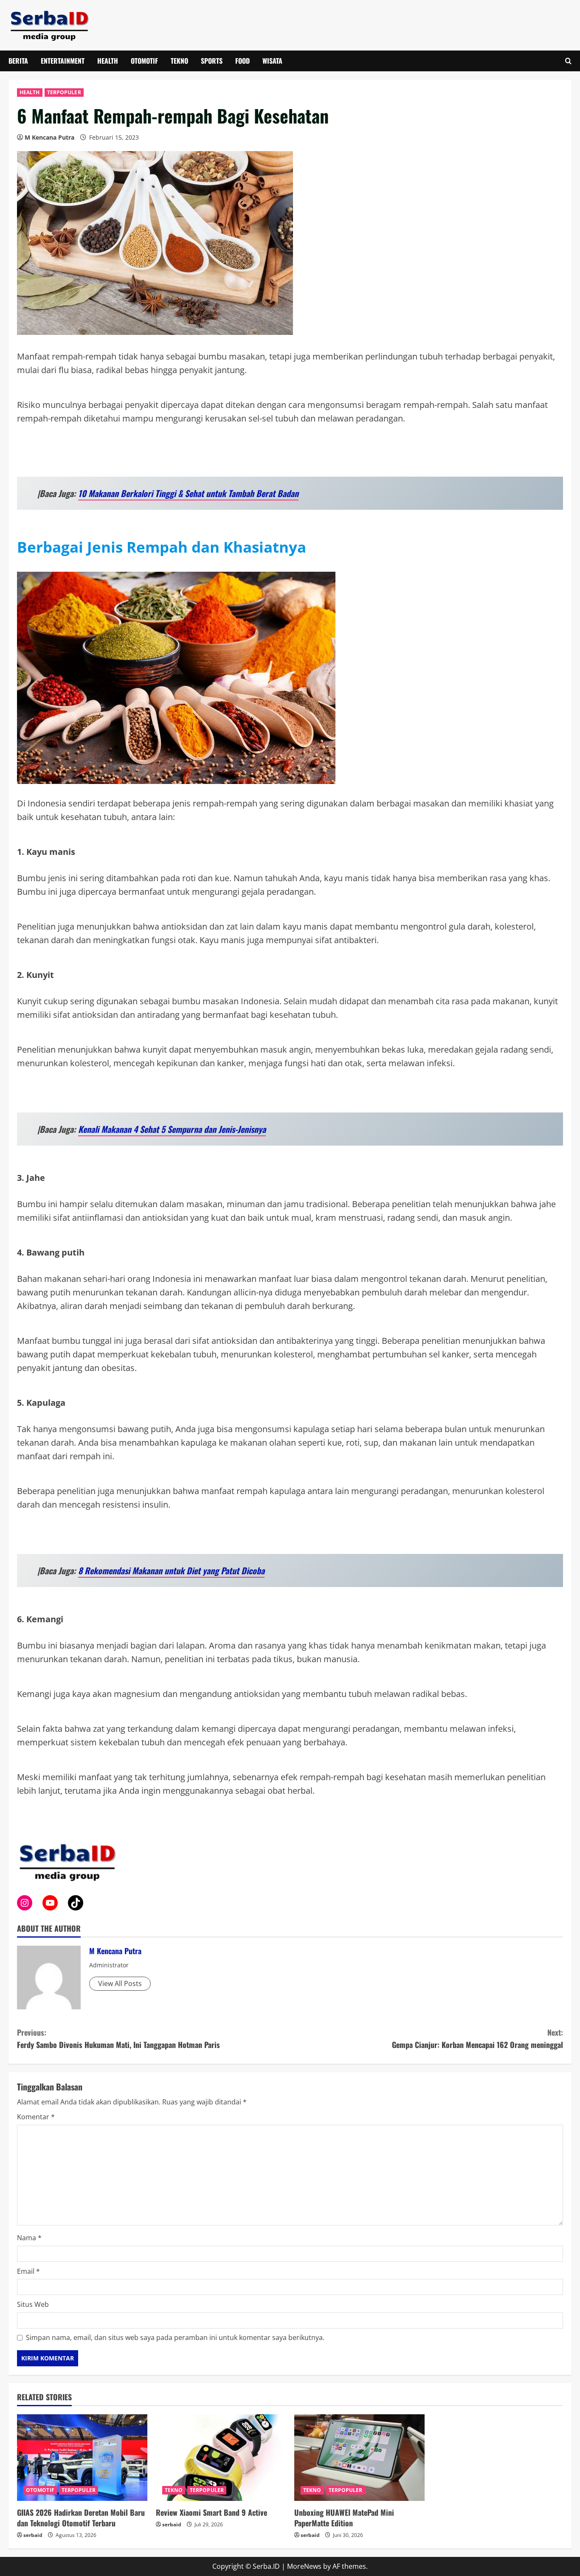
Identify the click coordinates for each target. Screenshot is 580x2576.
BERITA (18, 61)
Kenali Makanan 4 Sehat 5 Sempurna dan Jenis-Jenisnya (172, 1129)
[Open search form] (568, 61)
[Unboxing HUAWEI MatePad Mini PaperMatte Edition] (359, 2458)
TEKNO (179, 61)
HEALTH (108, 61)
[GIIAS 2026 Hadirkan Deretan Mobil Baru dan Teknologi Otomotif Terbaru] (82, 2458)
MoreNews (304, 2566)
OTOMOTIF (144, 61)
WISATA (272, 61)
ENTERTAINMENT (63, 61)
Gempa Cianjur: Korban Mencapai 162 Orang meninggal (477, 2038)
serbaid (33, 2535)
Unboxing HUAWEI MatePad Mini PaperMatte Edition (344, 2518)
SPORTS (212, 61)
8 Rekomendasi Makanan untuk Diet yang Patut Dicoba (171, 1570)
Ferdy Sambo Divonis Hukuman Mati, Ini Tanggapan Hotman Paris (118, 2038)
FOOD (242, 61)
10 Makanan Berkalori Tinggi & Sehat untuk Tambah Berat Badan (188, 493)
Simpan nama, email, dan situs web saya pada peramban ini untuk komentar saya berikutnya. (175, 2337)
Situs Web (33, 2304)
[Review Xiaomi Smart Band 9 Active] (221, 2458)
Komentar (36, 2117)
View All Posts (120, 1983)
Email (28, 2271)
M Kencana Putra (49, 137)
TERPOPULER (64, 92)
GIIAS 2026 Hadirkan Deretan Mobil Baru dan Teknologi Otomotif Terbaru (81, 2518)
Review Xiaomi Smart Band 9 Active (211, 2512)
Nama (29, 2238)
